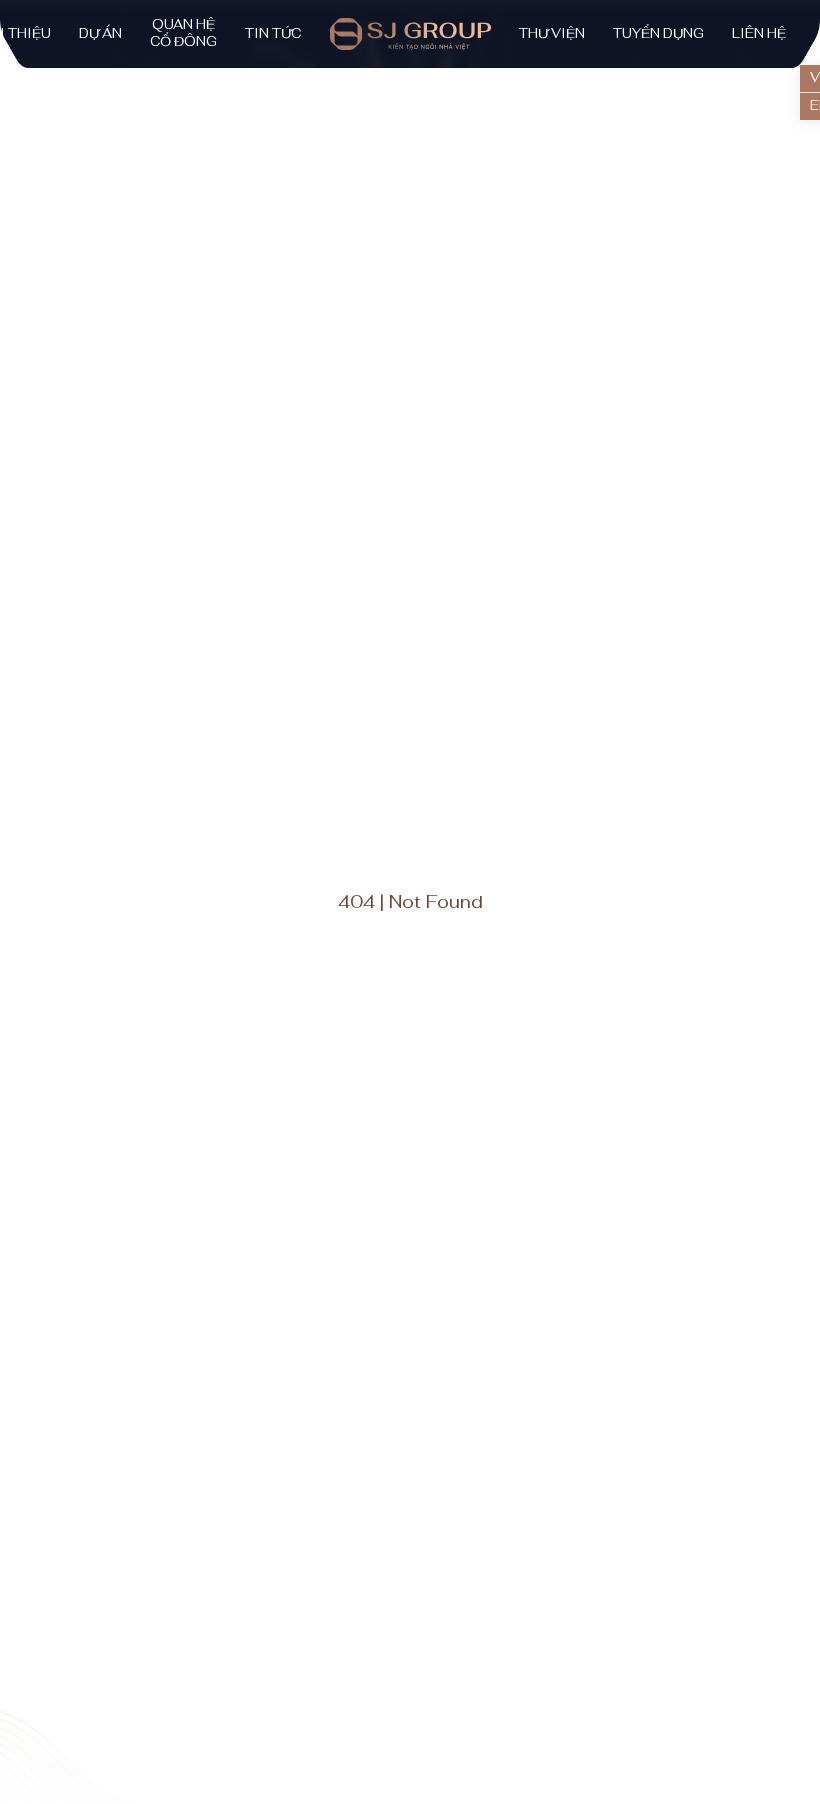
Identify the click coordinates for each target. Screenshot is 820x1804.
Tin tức (273, 34)
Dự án (100, 34)
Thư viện (552, 34)
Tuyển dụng (658, 34)
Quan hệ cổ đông (183, 33)
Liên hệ (759, 34)
